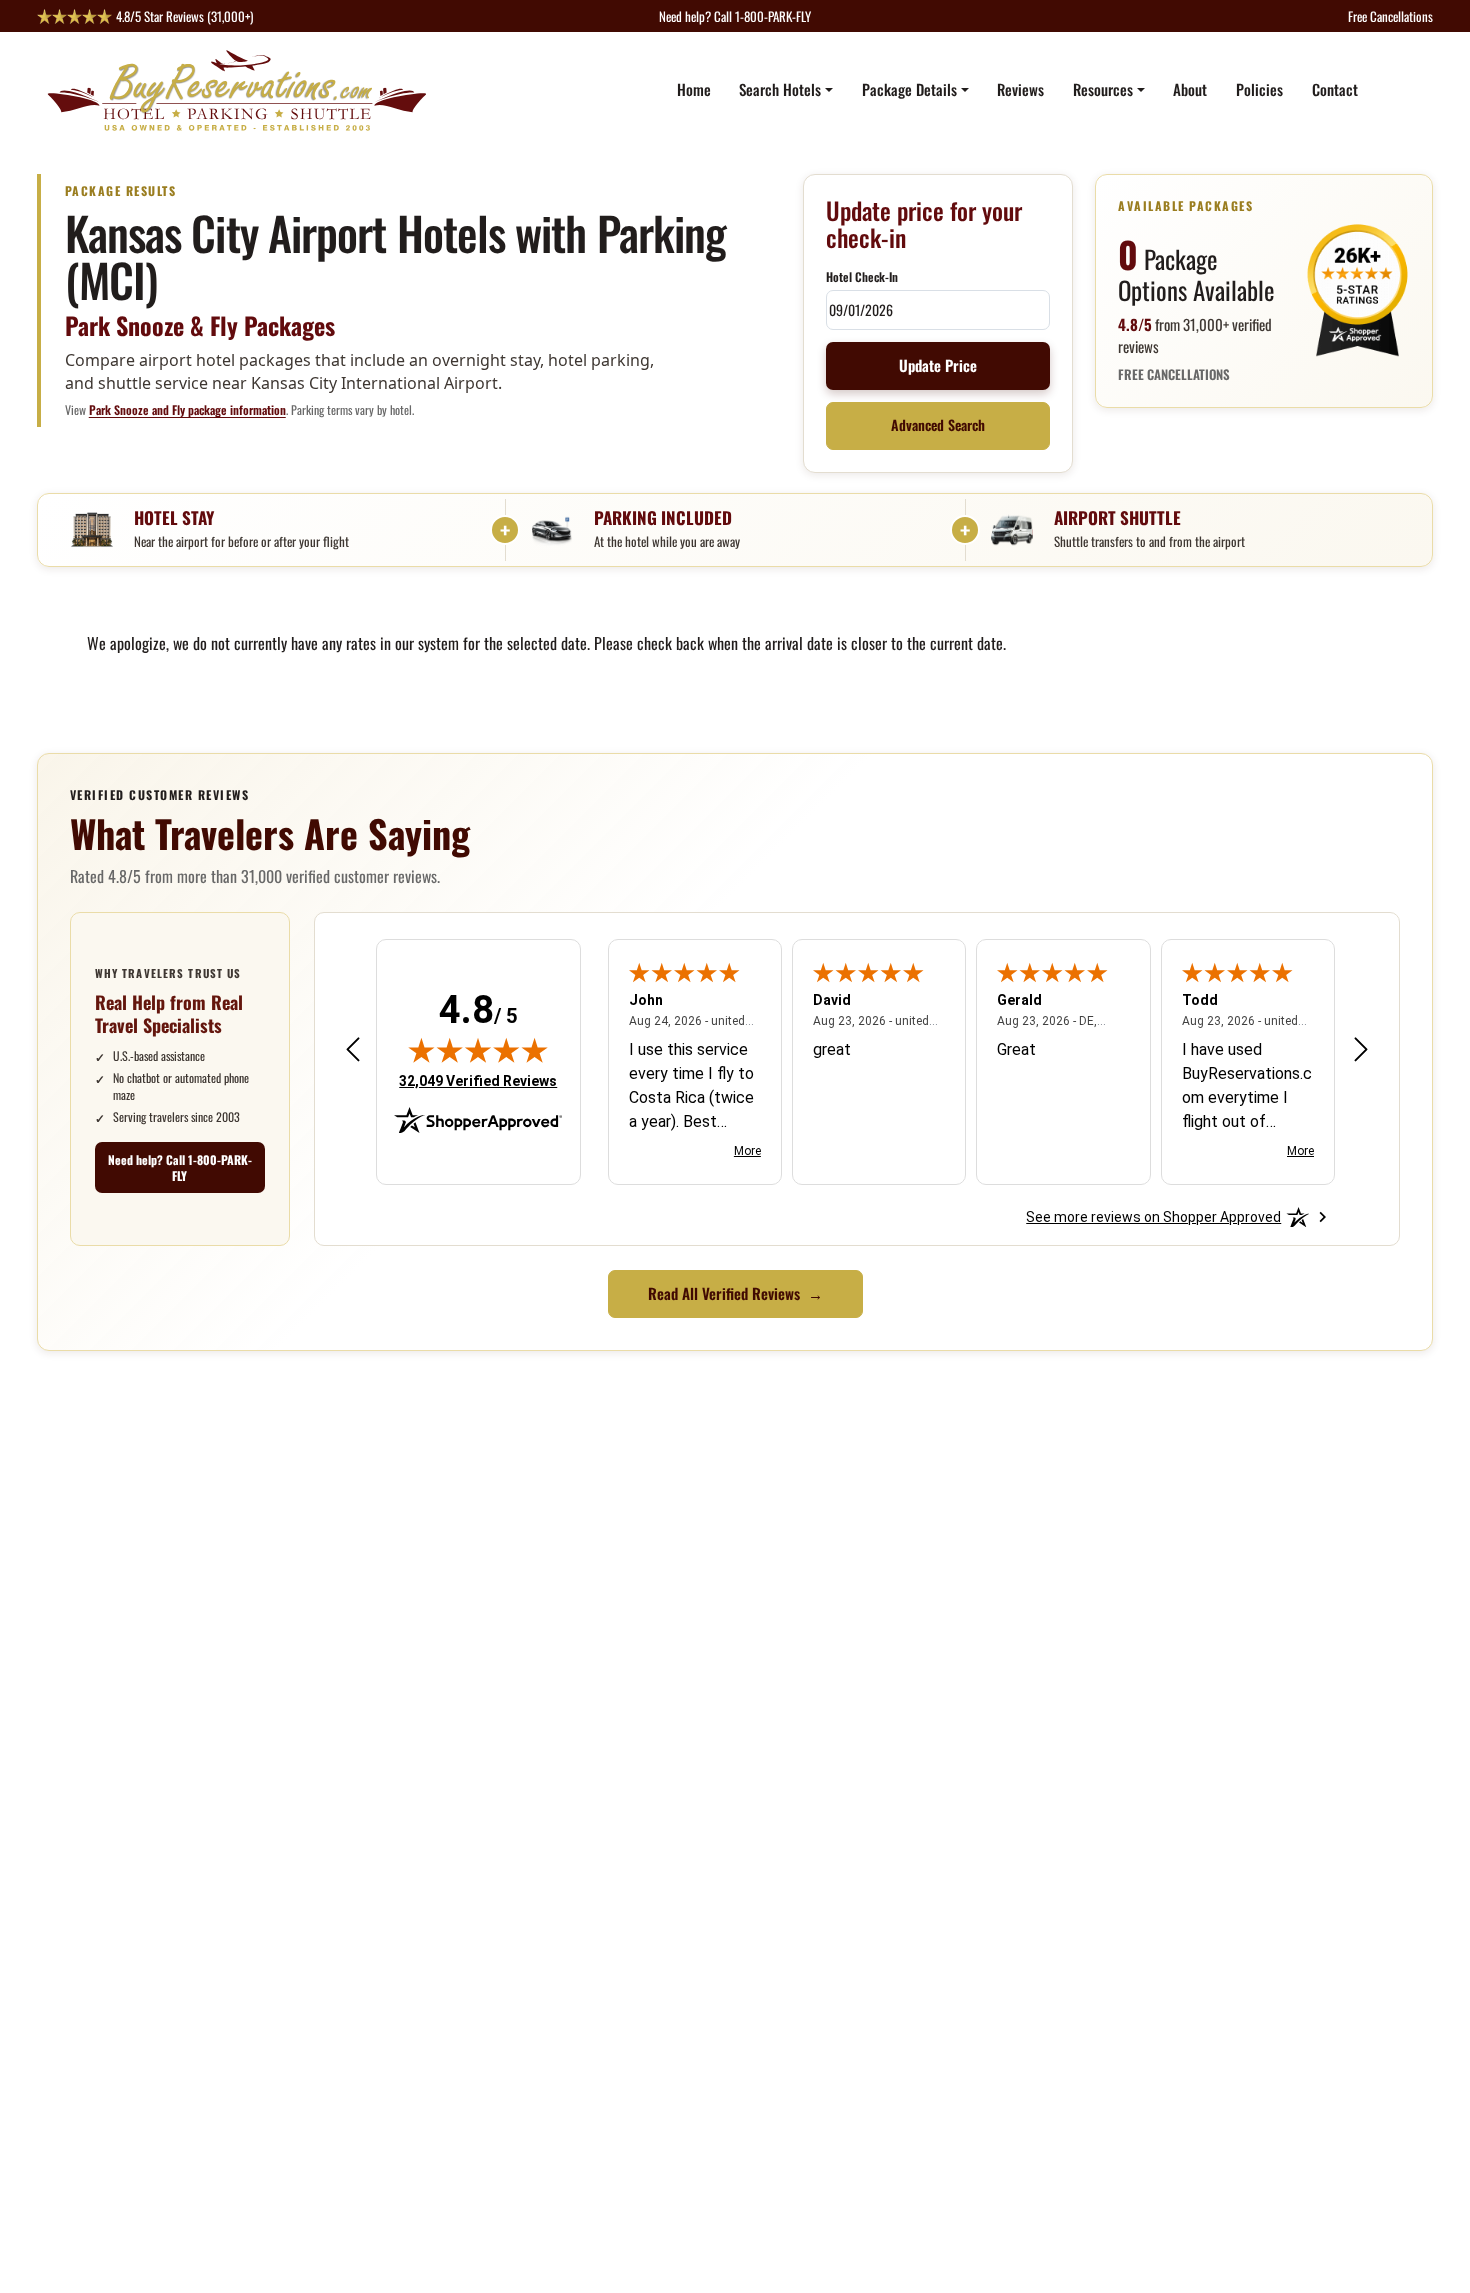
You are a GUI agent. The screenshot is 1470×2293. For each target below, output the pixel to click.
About (1190, 89)
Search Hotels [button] (780, 89)
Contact (1335, 89)
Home (694, 89)
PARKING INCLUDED (663, 517)
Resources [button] (1103, 89)
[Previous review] (353, 1048)
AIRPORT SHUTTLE (1117, 517)
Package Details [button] (909, 89)
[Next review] (1361, 1048)
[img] (478, 1050)
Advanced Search (938, 425)
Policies (1259, 89)
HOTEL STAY (174, 517)
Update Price (938, 365)
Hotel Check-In (862, 277)
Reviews (1020, 89)
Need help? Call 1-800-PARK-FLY (180, 1167)
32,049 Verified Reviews (478, 1080)
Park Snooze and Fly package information (187, 409)
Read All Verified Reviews (735, 1293)
